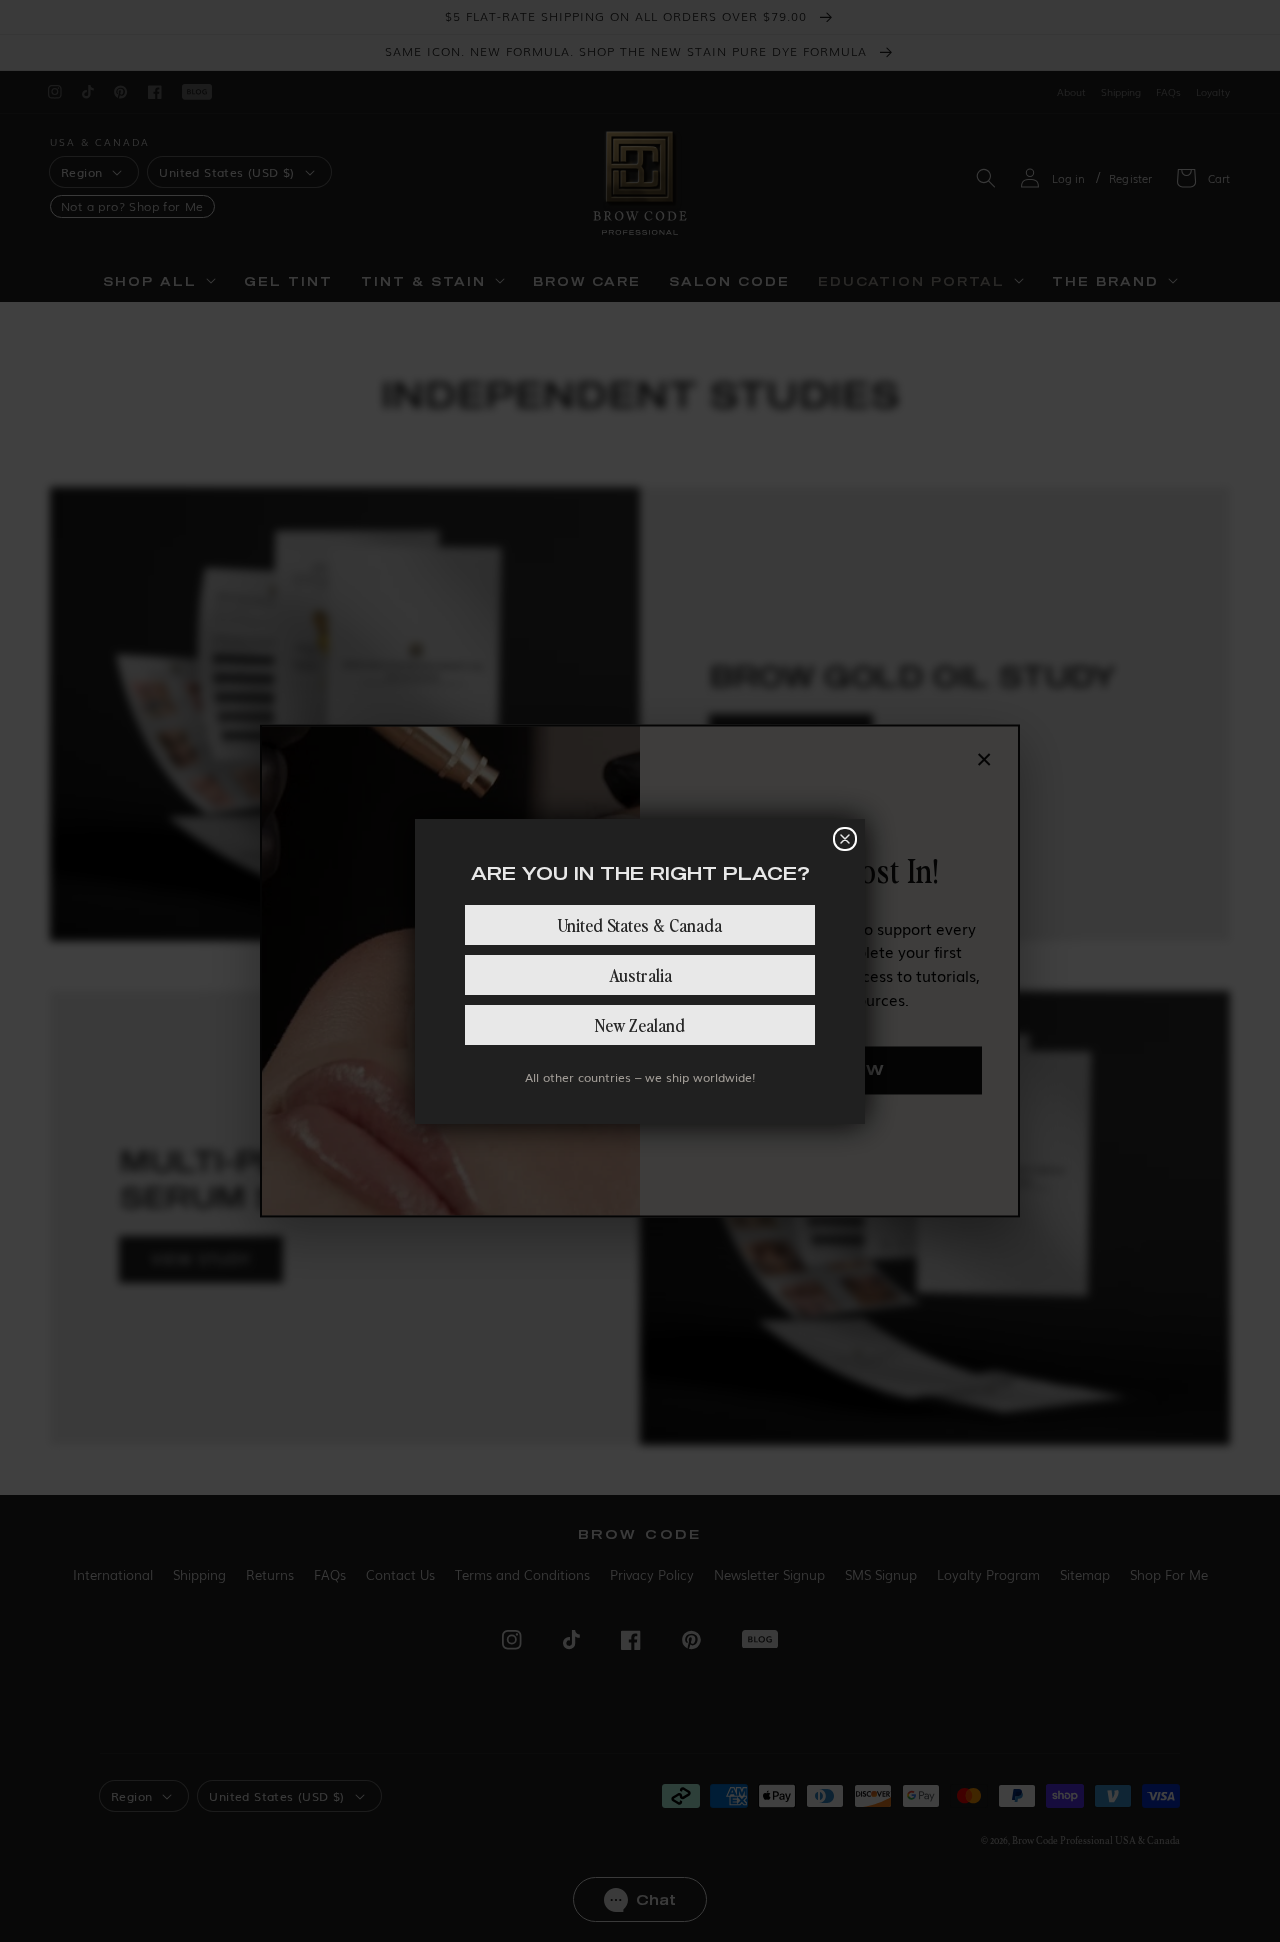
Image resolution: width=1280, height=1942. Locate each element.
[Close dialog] (845, 839)
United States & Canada (640, 924)
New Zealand (640, 1024)
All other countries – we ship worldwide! (640, 1077)
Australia (640, 974)
